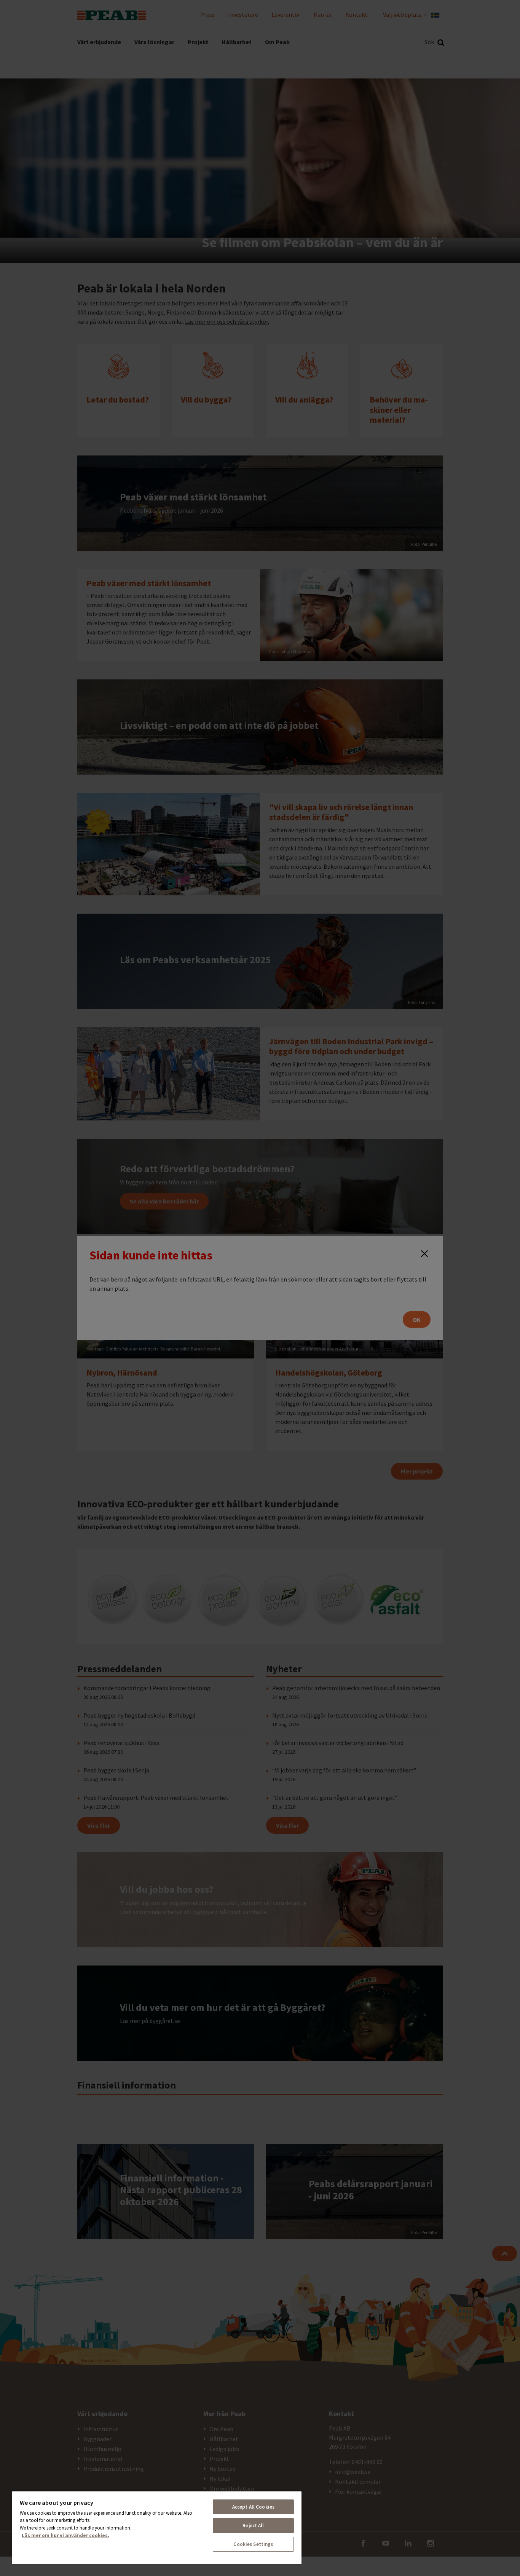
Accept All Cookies (253, 2507)
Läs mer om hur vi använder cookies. (65, 2535)
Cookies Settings (253, 2544)
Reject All (253, 2526)
